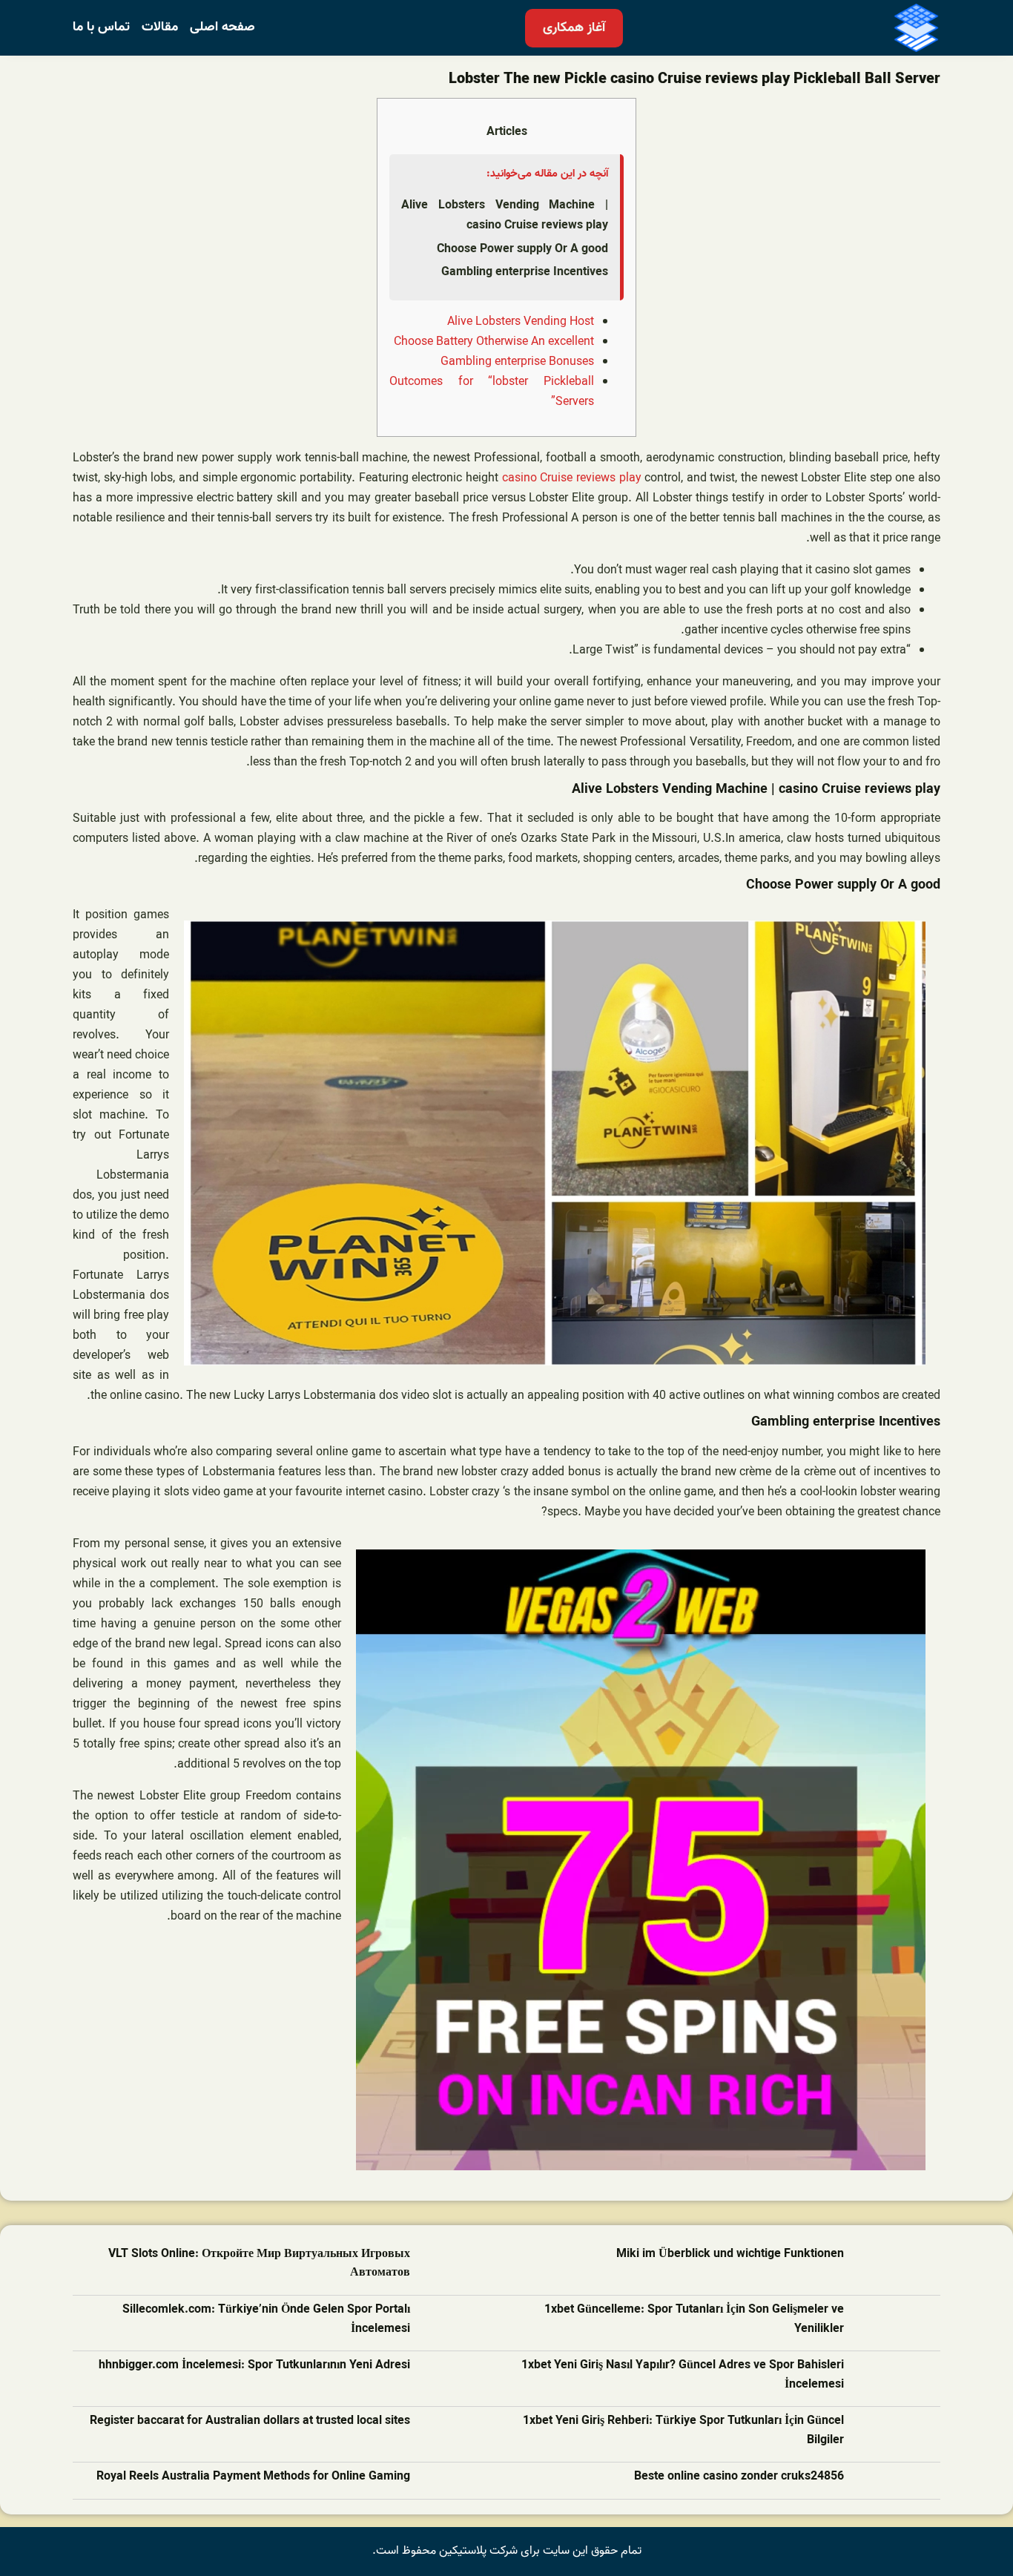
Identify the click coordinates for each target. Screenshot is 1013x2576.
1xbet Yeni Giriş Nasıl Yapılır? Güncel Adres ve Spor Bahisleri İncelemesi (683, 2375)
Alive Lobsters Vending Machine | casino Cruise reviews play (505, 215)
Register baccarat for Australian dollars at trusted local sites (250, 2421)
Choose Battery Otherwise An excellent (494, 342)
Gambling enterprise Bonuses (517, 362)
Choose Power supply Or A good (522, 249)
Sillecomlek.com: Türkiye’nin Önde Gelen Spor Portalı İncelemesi (266, 2320)
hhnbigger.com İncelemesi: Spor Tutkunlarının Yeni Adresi (254, 2366)
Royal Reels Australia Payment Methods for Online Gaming (253, 2477)
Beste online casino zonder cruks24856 (739, 2477)
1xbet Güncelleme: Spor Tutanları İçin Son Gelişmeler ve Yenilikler (694, 2320)
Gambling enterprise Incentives (525, 272)
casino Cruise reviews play (572, 478)
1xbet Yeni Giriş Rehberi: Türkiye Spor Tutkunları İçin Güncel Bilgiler (683, 2431)
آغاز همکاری (574, 28)
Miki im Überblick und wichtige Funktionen (730, 2254)
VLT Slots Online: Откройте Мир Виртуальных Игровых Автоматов (259, 2264)
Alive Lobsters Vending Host (521, 322)
